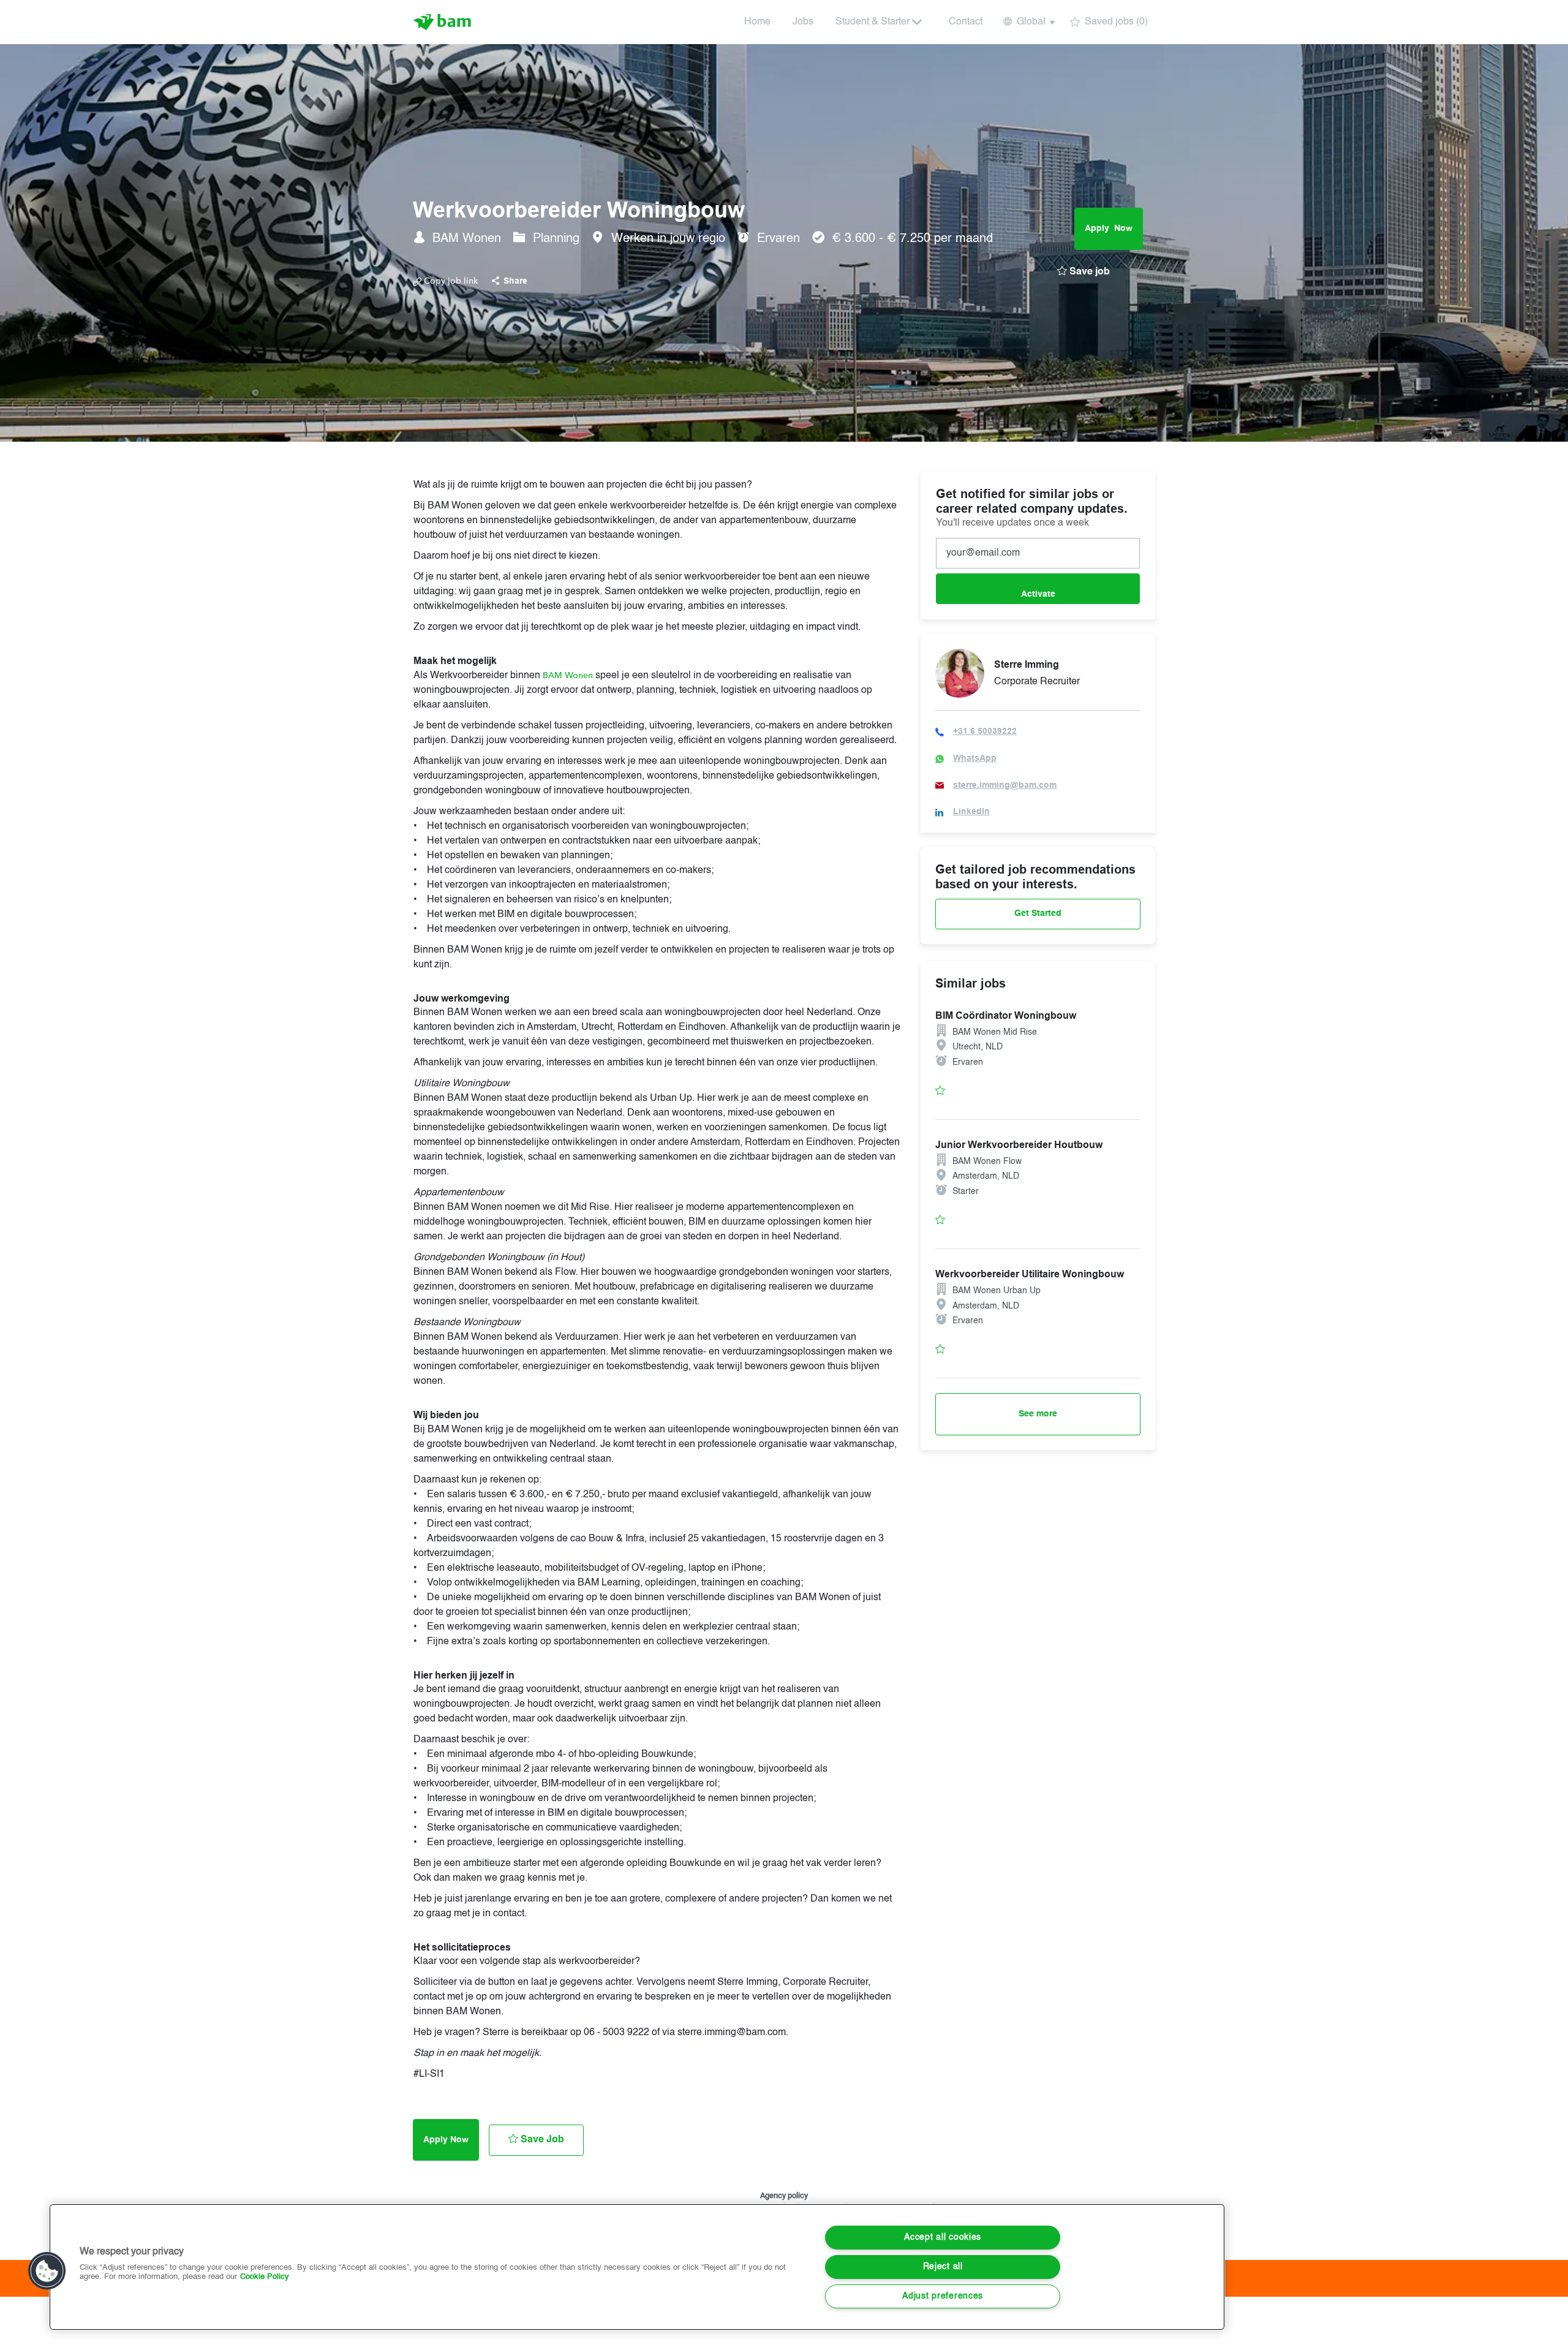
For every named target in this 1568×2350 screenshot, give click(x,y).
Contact (966, 22)
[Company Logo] (443, 22)
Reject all (943, 2267)
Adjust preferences (943, 2296)
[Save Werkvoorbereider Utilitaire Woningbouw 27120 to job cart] (940, 1349)
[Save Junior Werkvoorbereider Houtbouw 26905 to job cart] (940, 1219)
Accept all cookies (943, 2237)
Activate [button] (1038, 594)
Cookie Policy (265, 2277)
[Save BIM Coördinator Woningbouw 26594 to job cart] (940, 1090)
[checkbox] (1084, 273)
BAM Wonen (568, 675)
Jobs (803, 22)
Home (757, 22)
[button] (1028, 22)
